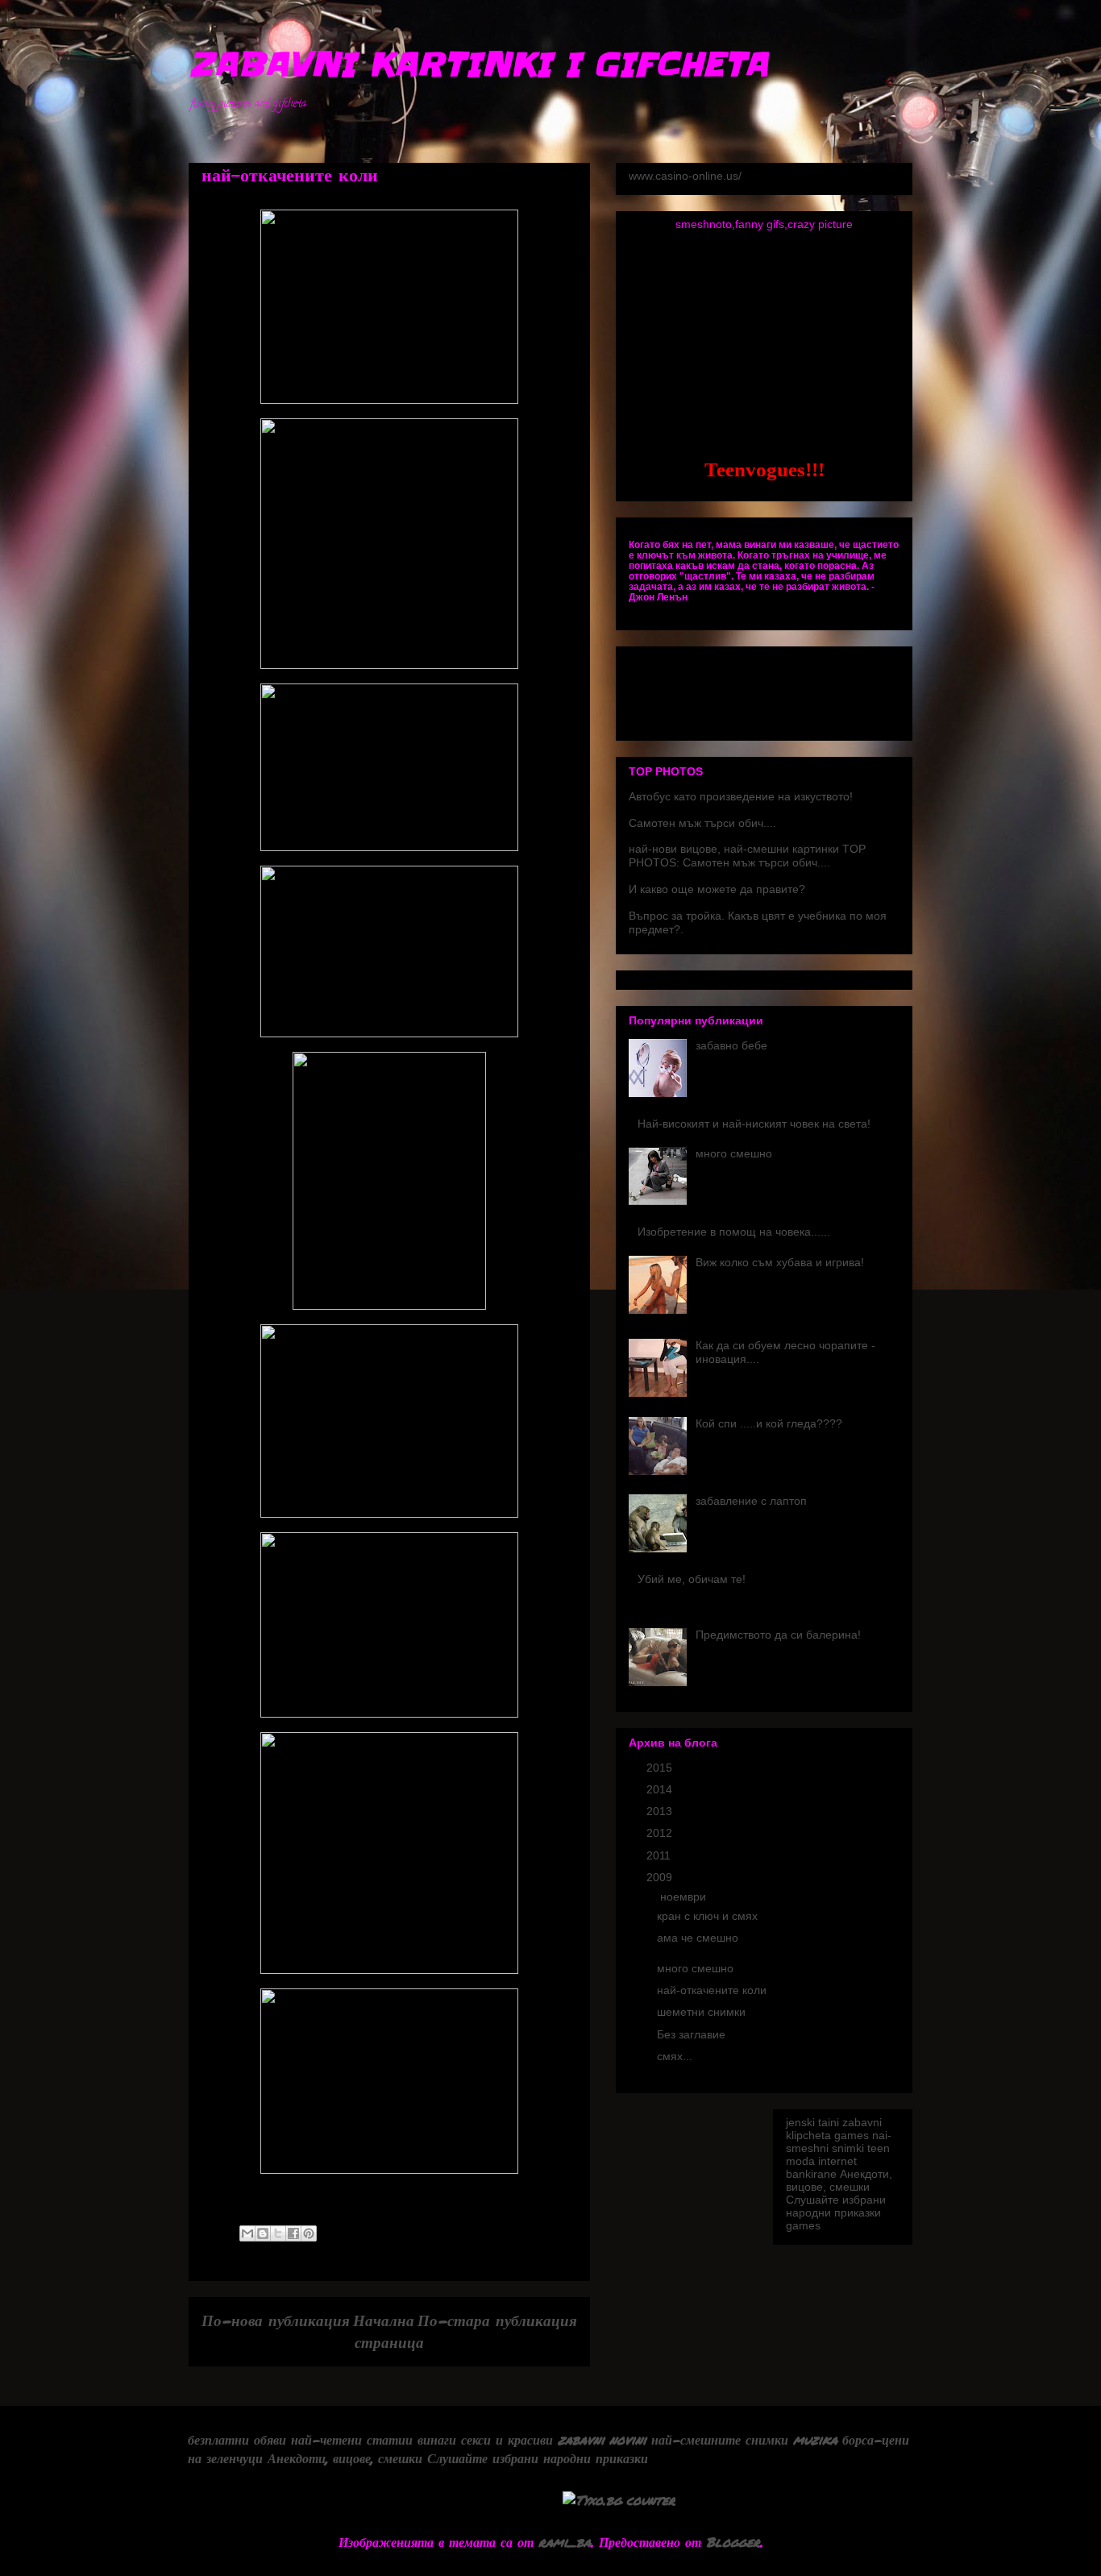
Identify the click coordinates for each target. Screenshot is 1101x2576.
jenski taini (812, 2122)
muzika (815, 2439)
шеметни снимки (701, 2012)
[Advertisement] (550, 129)
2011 (660, 1855)
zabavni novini (602, 2439)
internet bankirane (821, 2167)
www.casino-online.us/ (685, 176)
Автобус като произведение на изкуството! (741, 796)
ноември (685, 1897)
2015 (661, 1768)
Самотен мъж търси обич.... (702, 823)
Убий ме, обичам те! (692, 1579)
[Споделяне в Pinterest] (309, 2233)
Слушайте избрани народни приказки (836, 2206)
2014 (661, 1789)
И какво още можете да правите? (717, 889)
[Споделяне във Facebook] (293, 2233)
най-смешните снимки (720, 2439)
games (852, 2135)
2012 (661, 1833)
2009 (661, 1877)
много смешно (734, 1153)
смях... (675, 2056)
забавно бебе (731, 1045)
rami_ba (565, 2542)
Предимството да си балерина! (778, 1635)
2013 (661, 1811)
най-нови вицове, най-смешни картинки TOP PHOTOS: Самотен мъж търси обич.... (747, 856)
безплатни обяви (237, 2439)
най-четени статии (352, 2439)
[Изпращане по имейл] (247, 2233)
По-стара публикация (497, 2320)
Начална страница (388, 2331)
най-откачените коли (712, 1990)
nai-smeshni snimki (839, 2142)
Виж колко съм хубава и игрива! (780, 1262)
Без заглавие (691, 2034)
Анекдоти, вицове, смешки (839, 2180)
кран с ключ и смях (707, 1916)
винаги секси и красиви (485, 2439)
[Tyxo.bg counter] (619, 2500)
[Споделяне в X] (278, 2233)
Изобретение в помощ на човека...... (734, 1232)
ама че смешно (698, 1938)
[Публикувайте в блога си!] (263, 2233)
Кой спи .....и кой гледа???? (769, 1423)
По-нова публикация (276, 2320)
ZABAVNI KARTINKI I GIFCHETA (478, 64)
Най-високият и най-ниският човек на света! (754, 1124)
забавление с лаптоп (751, 1501)
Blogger (733, 2542)
